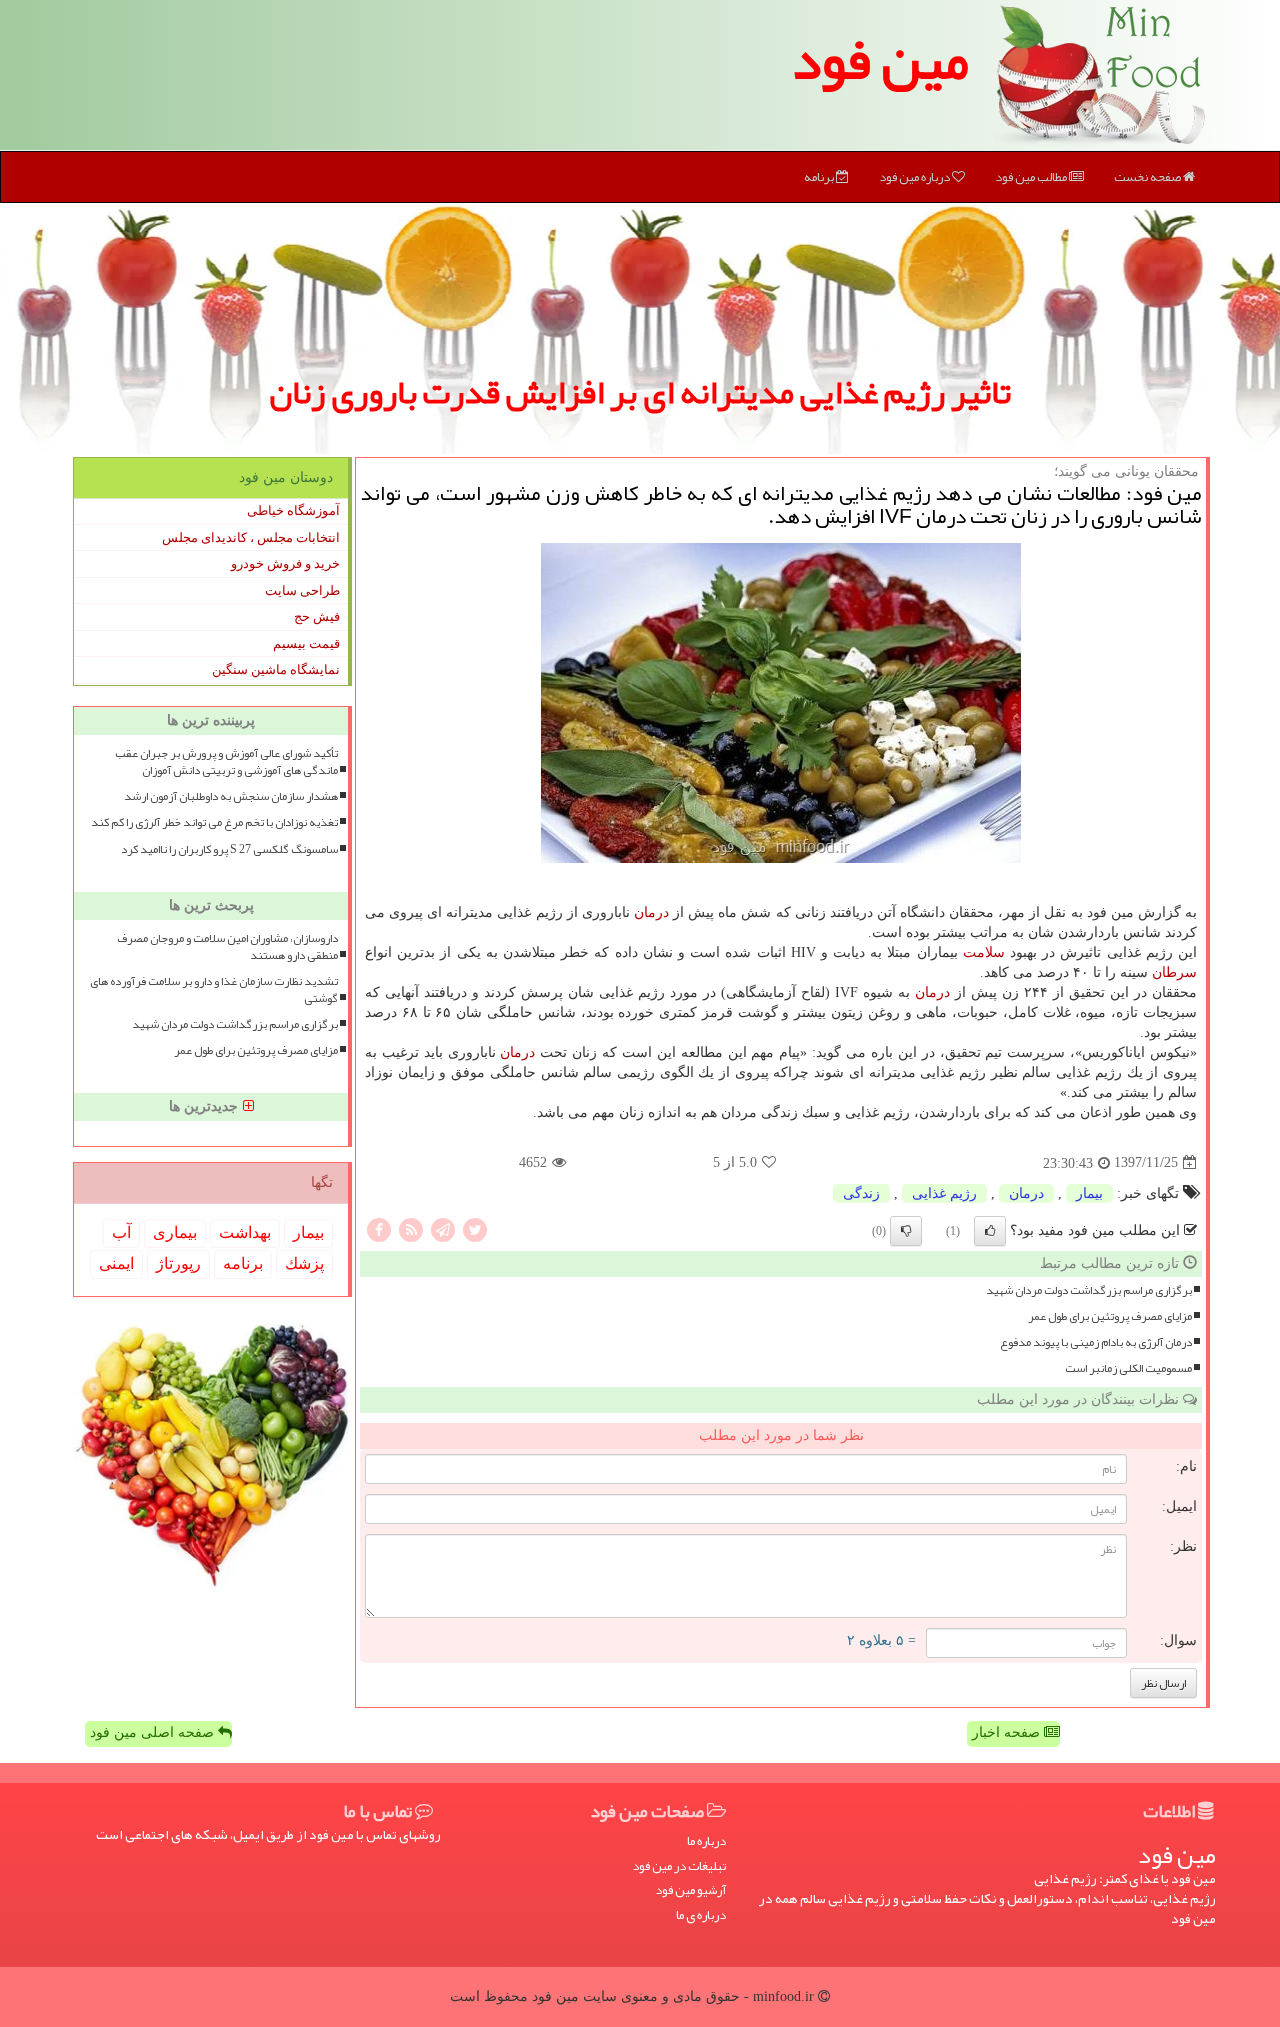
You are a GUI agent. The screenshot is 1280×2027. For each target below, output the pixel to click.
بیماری (175, 1232)
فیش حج (317, 616)
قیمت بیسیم (306, 643)
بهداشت (245, 1232)
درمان (651, 912)
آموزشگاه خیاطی (293, 510)
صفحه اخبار (1008, 1732)
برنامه (820, 177)
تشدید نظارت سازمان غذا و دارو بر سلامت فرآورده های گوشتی (214, 990)
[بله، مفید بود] (990, 1231)
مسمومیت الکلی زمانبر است (1128, 1368)
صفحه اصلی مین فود (154, 1732)
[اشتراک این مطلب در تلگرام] (443, 1228)
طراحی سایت (302, 590)
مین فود (880, 60)
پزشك (304, 1263)
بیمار (1089, 1193)
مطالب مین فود (1032, 177)
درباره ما (706, 1841)
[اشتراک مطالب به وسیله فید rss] (411, 1228)
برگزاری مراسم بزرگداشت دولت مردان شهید (1089, 1290)
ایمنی (116, 1263)
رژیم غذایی (944, 1193)
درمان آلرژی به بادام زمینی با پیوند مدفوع (1096, 1342)
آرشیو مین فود (690, 1890)
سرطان (1174, 972)
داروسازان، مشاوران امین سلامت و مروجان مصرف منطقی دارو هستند (227, 947)
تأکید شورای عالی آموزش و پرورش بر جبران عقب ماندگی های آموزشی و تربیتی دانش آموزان (226, 762)
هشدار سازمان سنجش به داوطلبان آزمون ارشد (231, 796)
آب (121, 1232)
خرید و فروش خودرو (285, 563)
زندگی (861, 1193)
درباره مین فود (915, 177)
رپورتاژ (178, 1263)
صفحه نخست (1148, 177)
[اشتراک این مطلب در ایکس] (475, 1228)
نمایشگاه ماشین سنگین (276, 669)
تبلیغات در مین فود (679, 1866)
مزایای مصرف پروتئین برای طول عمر (1110, 1316)
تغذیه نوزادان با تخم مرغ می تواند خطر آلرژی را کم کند (214, 822)
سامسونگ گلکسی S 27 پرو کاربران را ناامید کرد (229, 849)
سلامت (984, 952)
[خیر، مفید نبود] (906, 1231)
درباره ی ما (701, 1915)
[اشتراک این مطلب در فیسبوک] (379, 1228)
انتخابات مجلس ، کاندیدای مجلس (251, 537)
